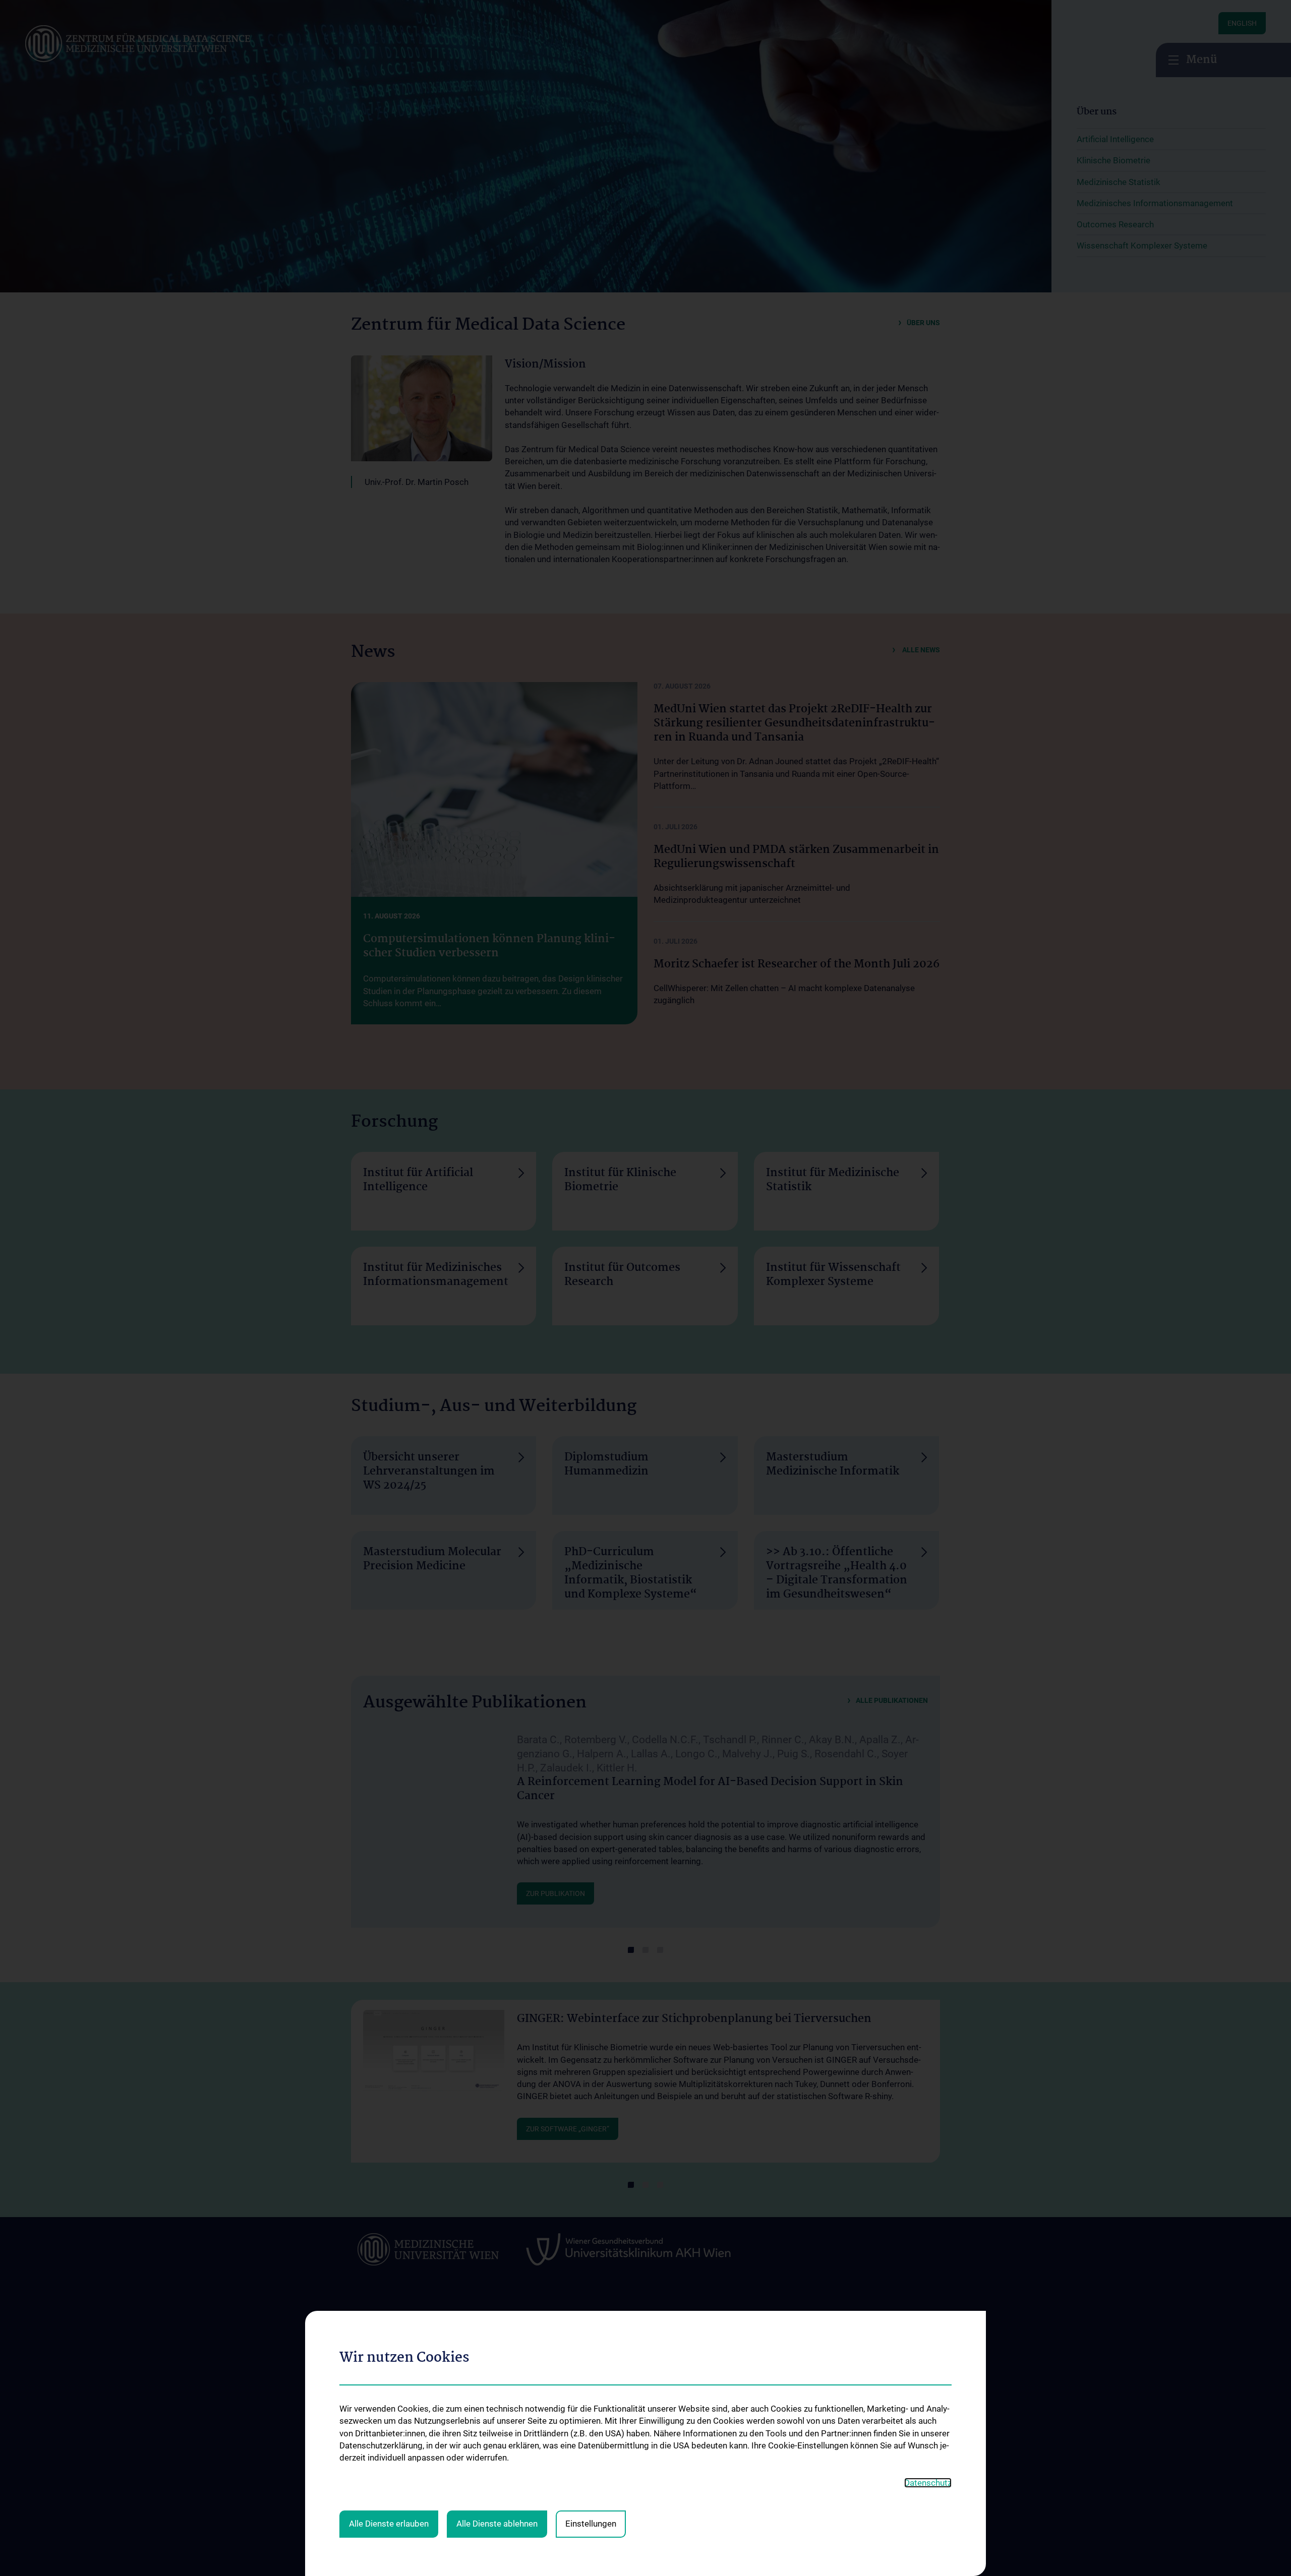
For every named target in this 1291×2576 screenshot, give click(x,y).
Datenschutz (928, 2483)
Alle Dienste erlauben (389, 2524)
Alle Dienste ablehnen (497, 2524)
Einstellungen (591, 2524)
